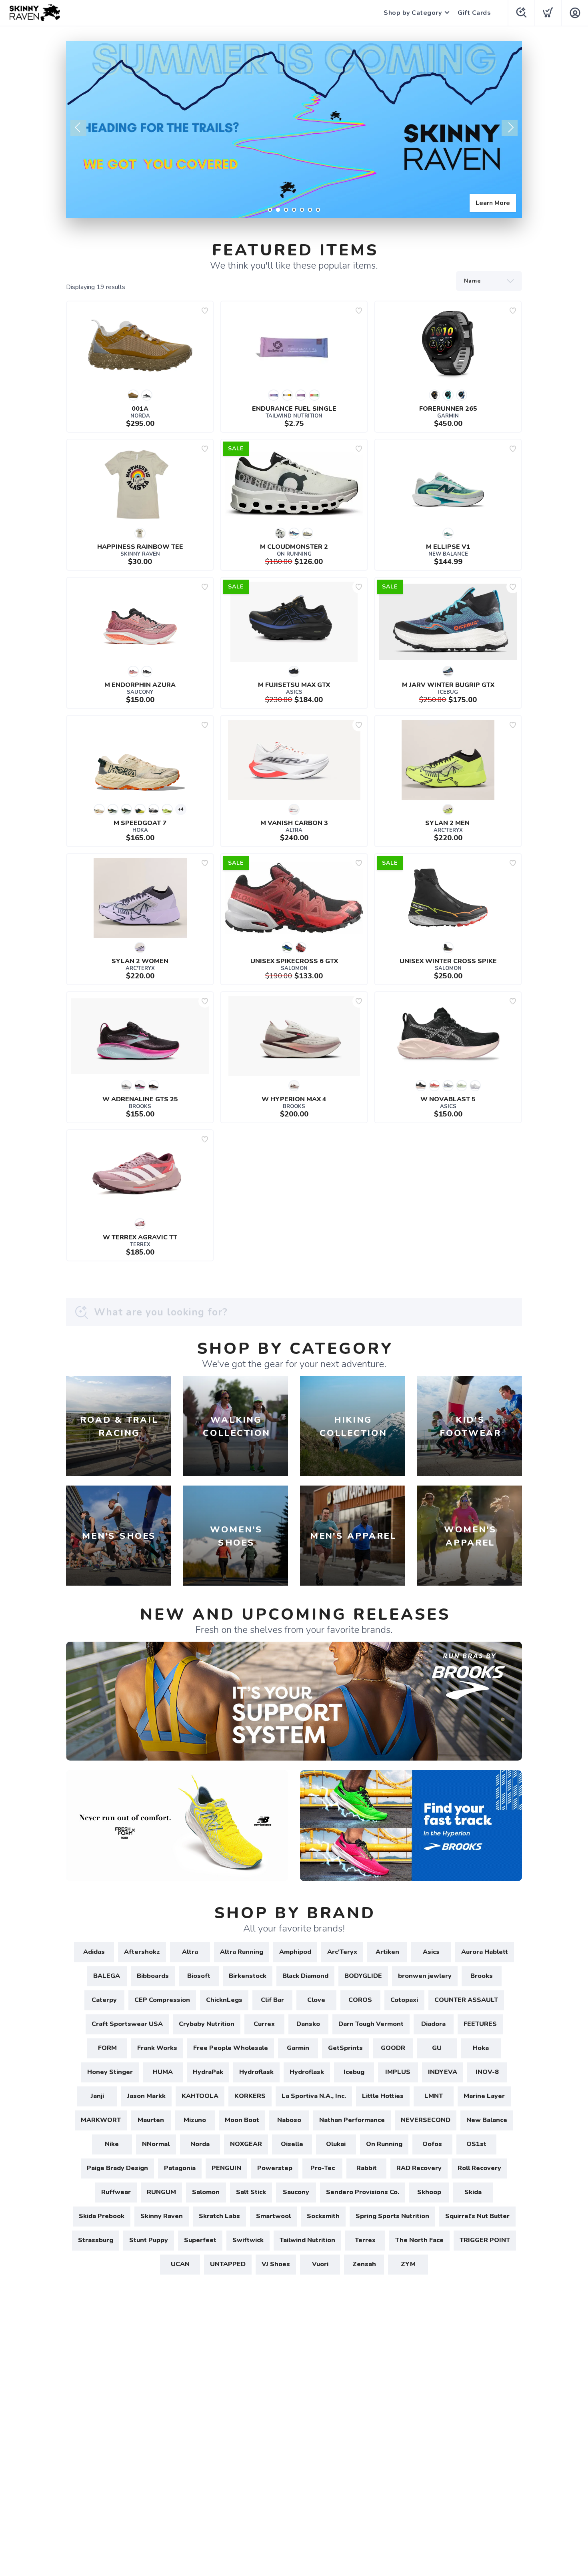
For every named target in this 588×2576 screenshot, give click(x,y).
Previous (78, 128)
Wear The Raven (485, 203)
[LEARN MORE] (294, 1701)
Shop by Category (413, 13)
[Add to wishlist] (205, 311)
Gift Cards (474, 13)
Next (510, 128)
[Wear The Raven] (294, 130)
